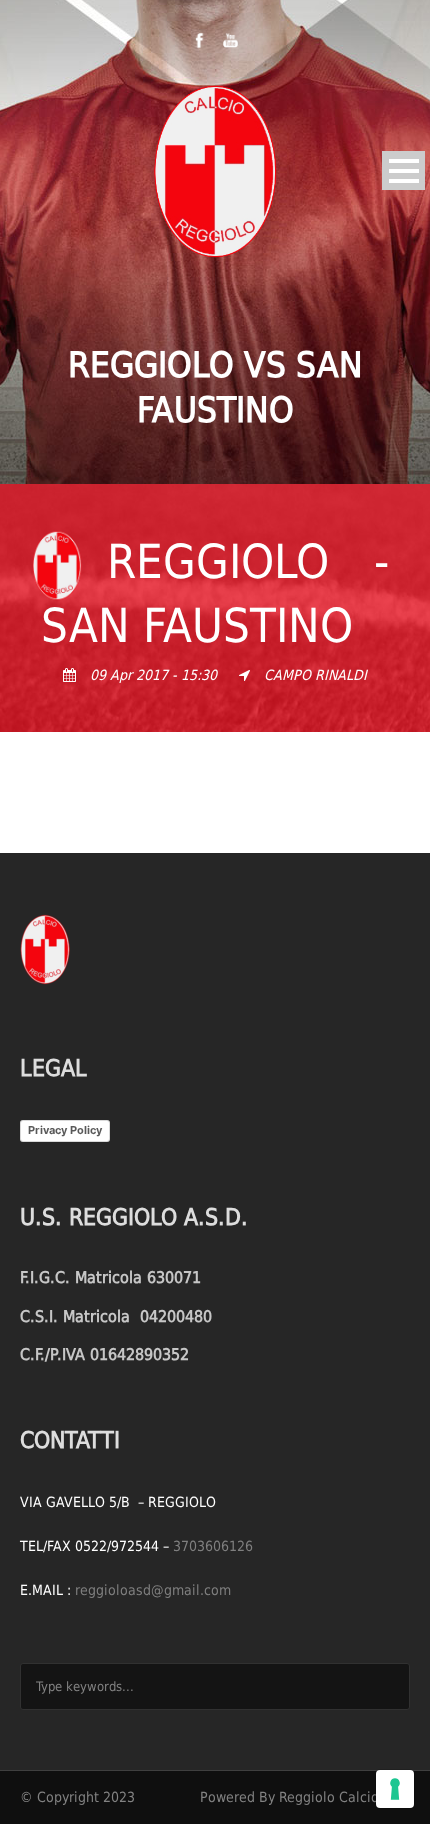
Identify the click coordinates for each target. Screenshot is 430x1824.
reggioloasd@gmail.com (153, 1590)
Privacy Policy (65, 1130)
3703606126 (213, 1546)
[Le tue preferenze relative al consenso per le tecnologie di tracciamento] (395, 1789)
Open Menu (403, 170)
